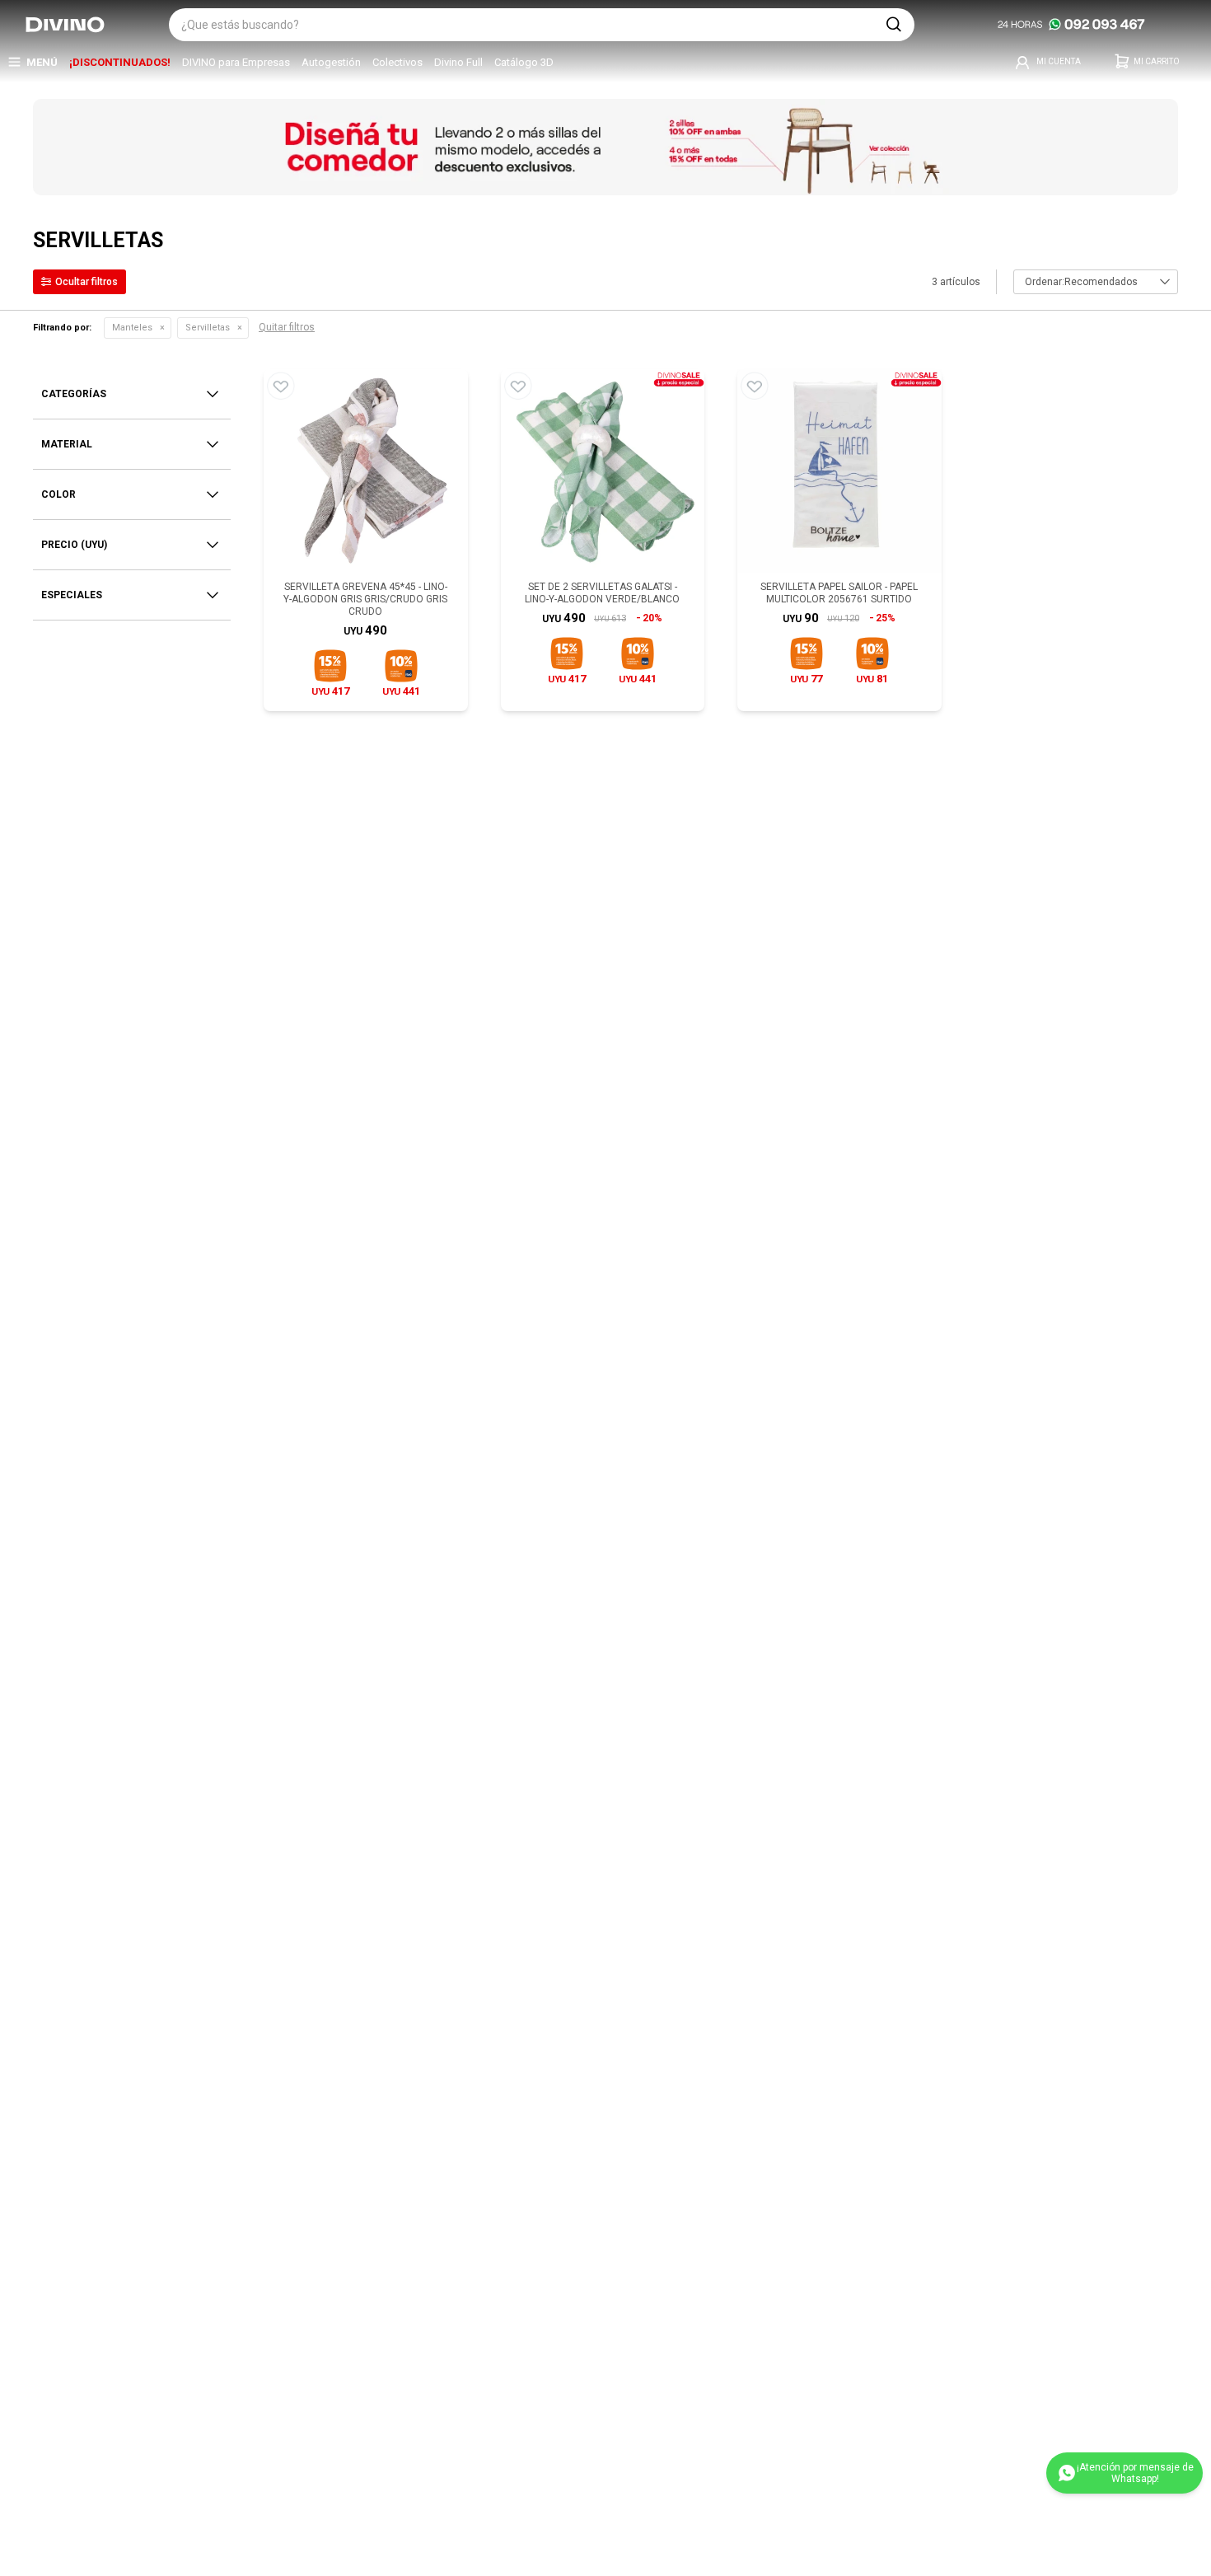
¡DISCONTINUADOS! (120, 62)
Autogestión (331, 62)
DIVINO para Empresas (236, 62)
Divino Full (458, 62)
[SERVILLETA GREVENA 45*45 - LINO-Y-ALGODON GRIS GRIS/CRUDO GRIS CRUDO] (366, 471)
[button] (894, 25)
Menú (42, 62)
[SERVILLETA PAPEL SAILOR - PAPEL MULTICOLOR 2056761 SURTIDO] (839, 471)
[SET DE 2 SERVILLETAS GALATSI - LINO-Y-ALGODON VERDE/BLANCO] (603, 471)
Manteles (132, 328)
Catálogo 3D (524, 62)
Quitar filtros (287, 327)
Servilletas (208, 328)
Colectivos (397, 62)
